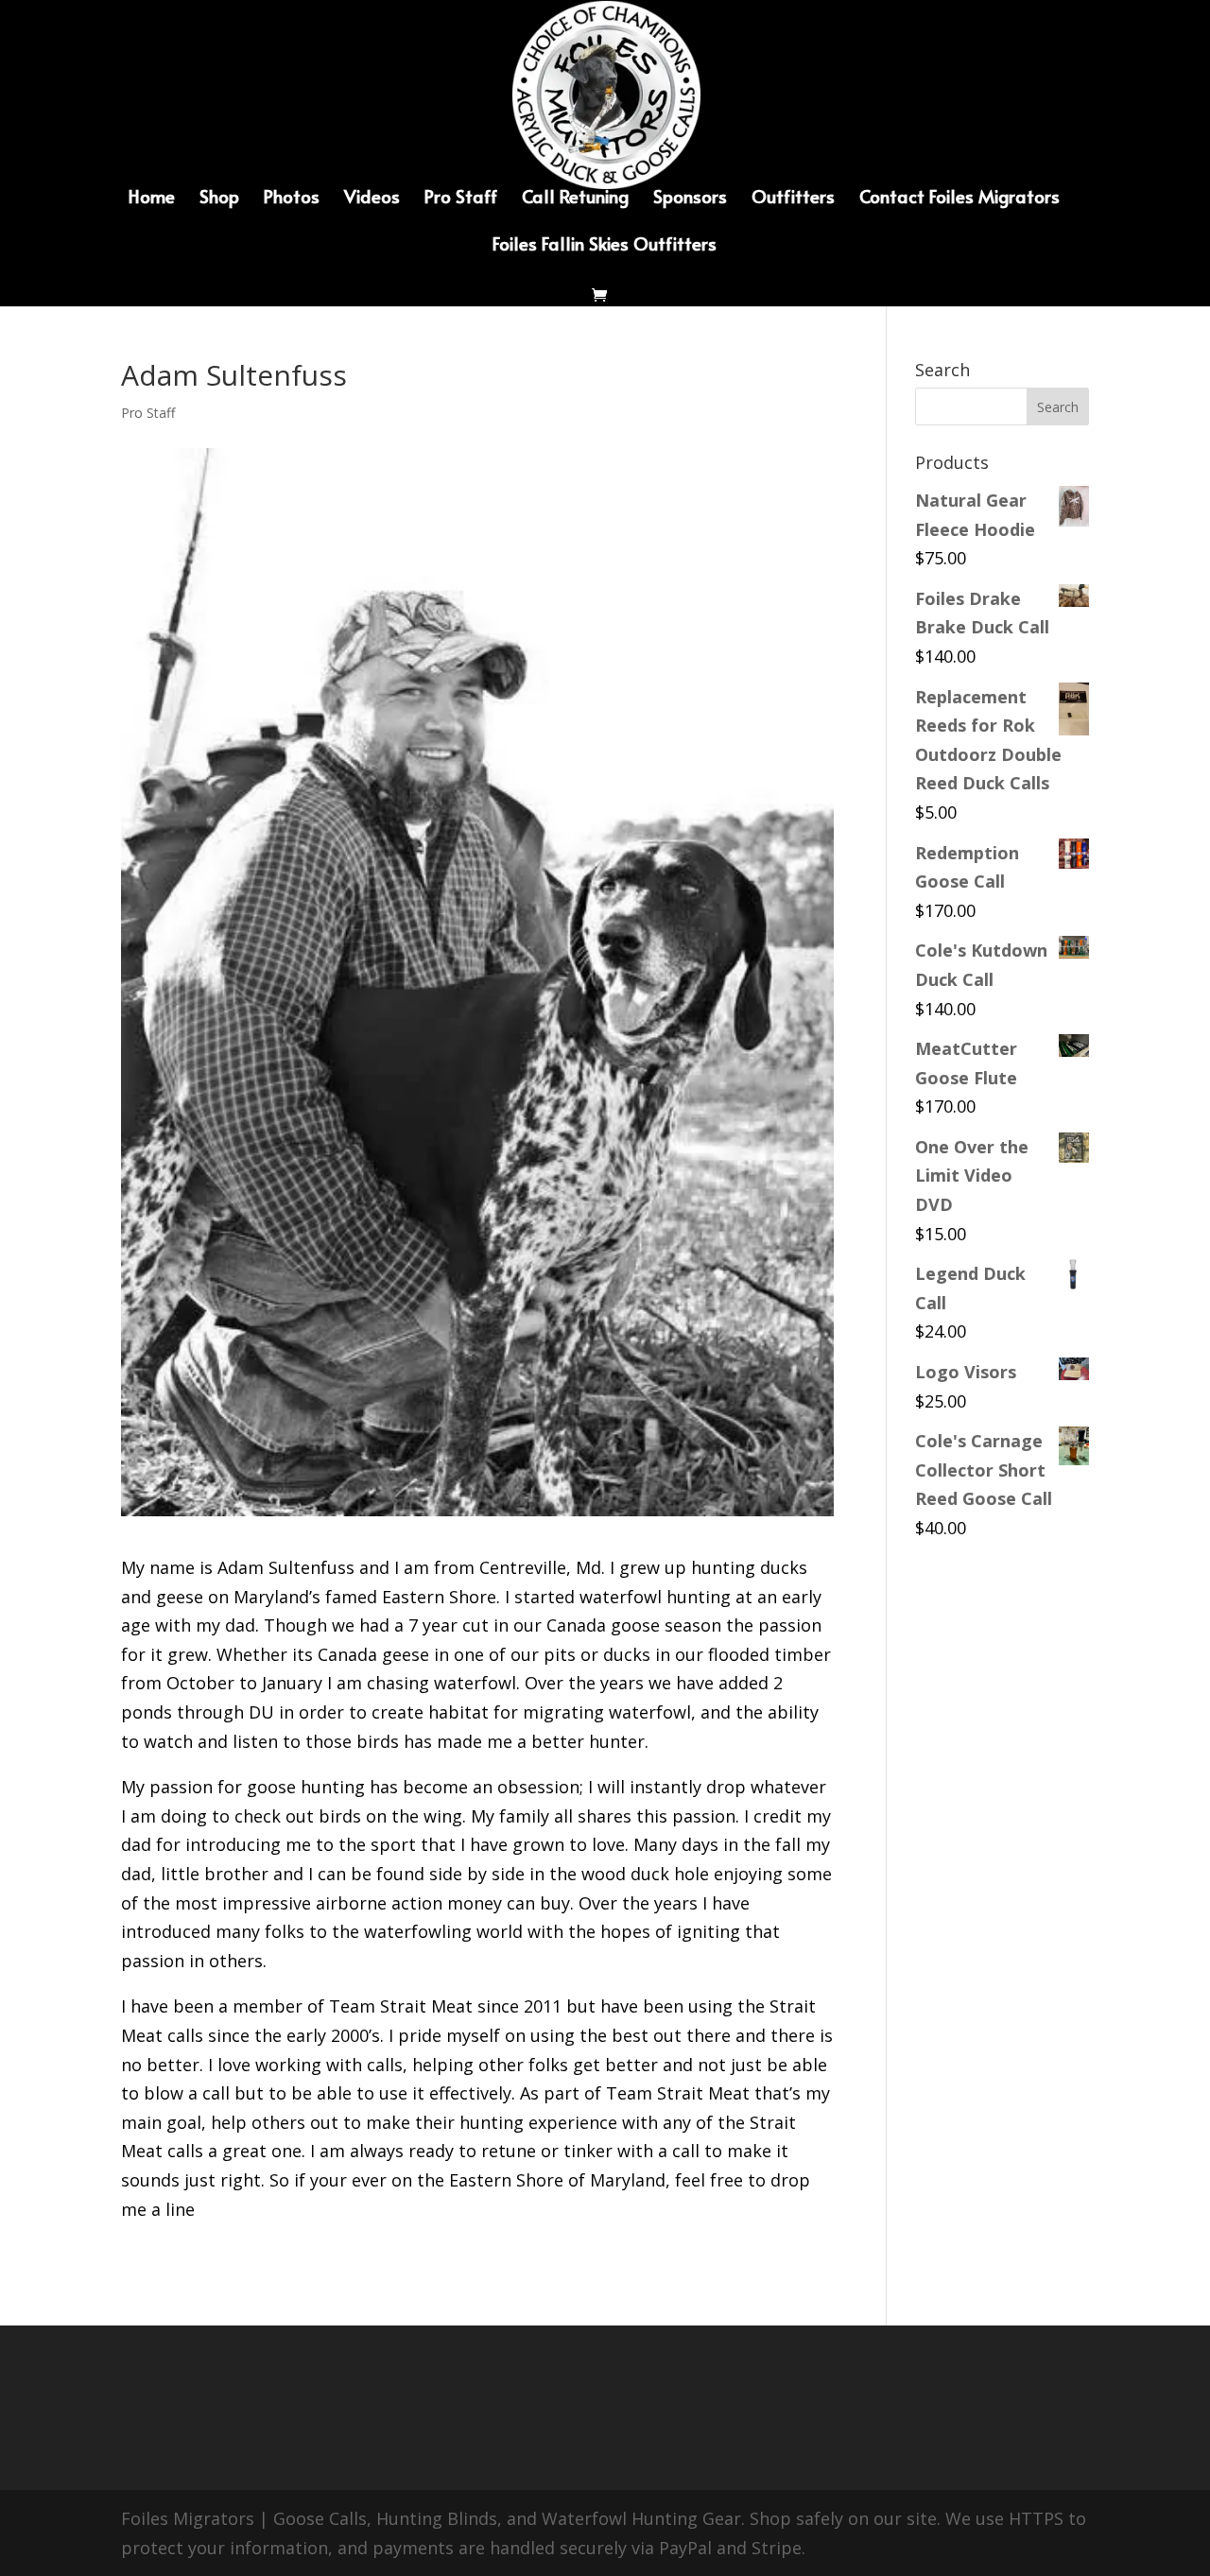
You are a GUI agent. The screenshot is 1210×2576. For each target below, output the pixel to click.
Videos (372, 199)
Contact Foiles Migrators (959, 199)
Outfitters (793, 199)
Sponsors (690, 199)
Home (152, 199)
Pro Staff (461, 199)
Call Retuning (575, 199)
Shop (219, 199)
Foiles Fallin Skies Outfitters (605, 246)
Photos (292, 199)
